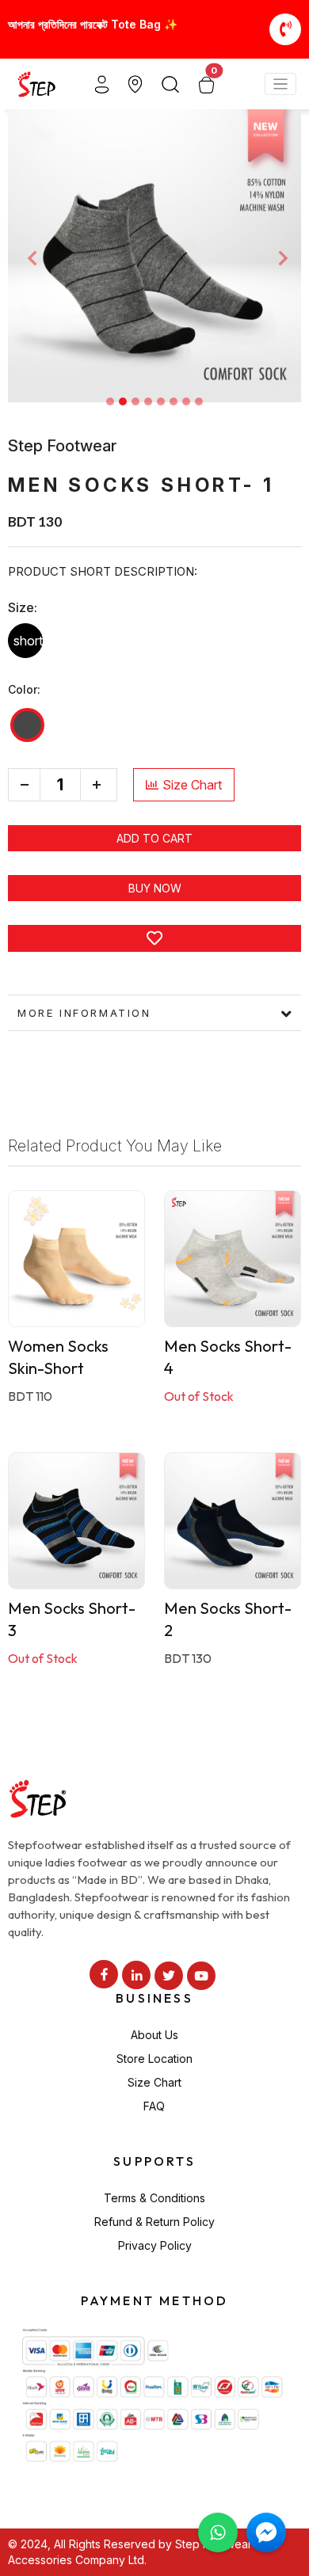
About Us (154, 2035)
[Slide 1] (110, 401)
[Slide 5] (161, 401)
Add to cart (154, 838)
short (28, 641)
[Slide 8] (199, 401)
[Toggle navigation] (281, 84)
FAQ (154, 2106)
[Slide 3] (135, 401)
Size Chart (192, 785)
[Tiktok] (169, 1976)
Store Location (154, 2059)
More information (84, 1013)
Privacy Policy (155, 2245)
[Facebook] (104, 1974)
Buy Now (155, 888)
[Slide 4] (148, 401)
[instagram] (136, 1975)
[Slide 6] (174, 401)
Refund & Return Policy (154, 2222)
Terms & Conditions (154, 2198)
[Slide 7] (186, 401)
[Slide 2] (123, 401)
